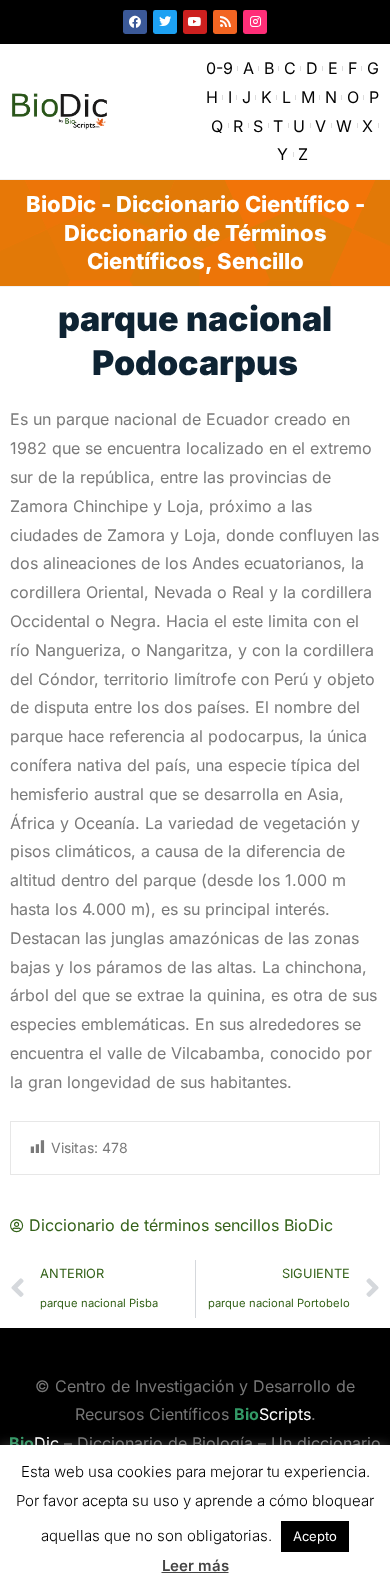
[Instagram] (255, 22)
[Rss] (225, 22)
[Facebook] (135, 22)
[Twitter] (165, 22)
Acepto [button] (315, 1536)
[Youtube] (195, 22)
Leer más (195, 1565)
